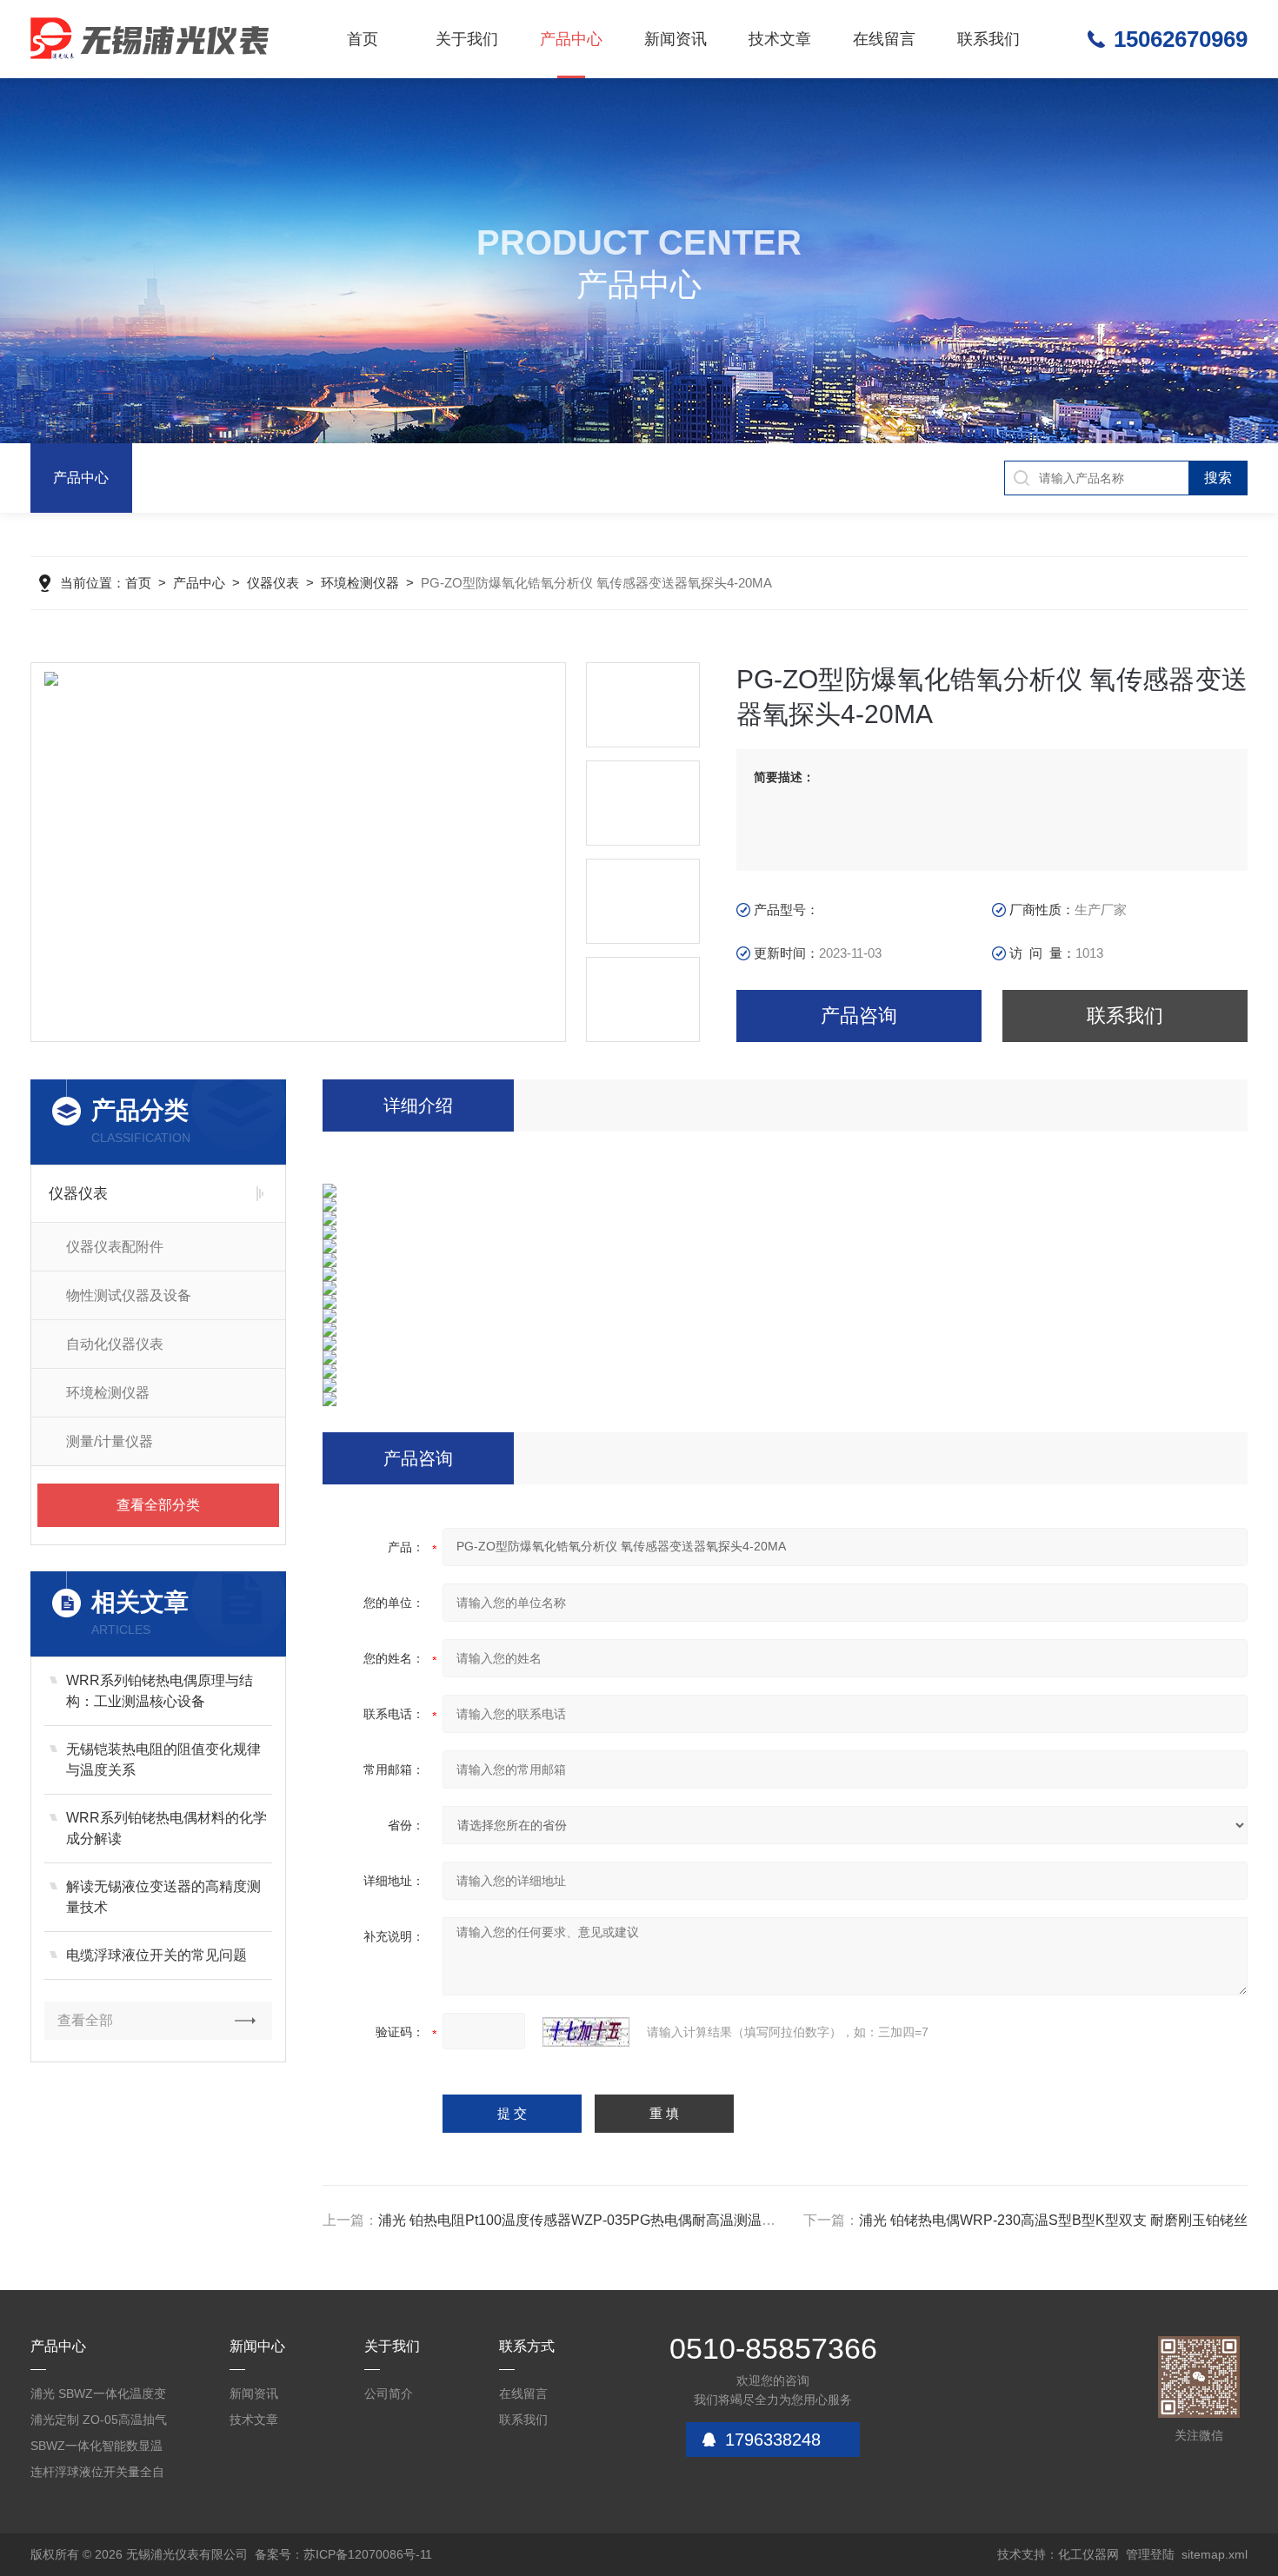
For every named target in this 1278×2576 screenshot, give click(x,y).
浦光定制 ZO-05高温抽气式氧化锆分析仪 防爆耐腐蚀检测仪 (99, 2423)
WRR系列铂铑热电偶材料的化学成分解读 (166, 1828)
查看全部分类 (158, 1505)
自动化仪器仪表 (115, 1344)
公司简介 (389, 2393)
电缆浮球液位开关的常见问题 (156, 1955)
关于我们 (467, 39)
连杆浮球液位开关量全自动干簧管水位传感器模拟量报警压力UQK (97, 2475)
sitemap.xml (1215, 2554)
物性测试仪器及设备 (129, 1295)
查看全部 (85, 2020)
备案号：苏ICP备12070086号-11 (343, 2554)
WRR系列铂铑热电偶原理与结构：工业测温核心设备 (160, 1691)
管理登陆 (1150, 2554)
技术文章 (780, 39)
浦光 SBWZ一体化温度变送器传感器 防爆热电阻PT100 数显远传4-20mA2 (100, 2397)
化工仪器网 (1088, 2554)
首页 (363, 39)
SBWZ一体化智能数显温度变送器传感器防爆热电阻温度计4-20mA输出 (97, 2449)
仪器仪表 (273, 583)
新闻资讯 (676, 39)
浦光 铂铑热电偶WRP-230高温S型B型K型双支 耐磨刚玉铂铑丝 (1053, 2220)
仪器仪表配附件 (115, 1247)
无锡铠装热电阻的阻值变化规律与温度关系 (163, 1759)
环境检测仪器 (360, 583)
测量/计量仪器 (110, 1441)
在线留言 (884, 39)
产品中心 (571, 39)
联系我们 (988, 39)
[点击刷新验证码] (586, 2032)
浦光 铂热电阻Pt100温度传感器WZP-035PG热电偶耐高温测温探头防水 (598, 2220)
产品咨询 (859, 1016)
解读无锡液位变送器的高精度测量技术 (163, 1897)
